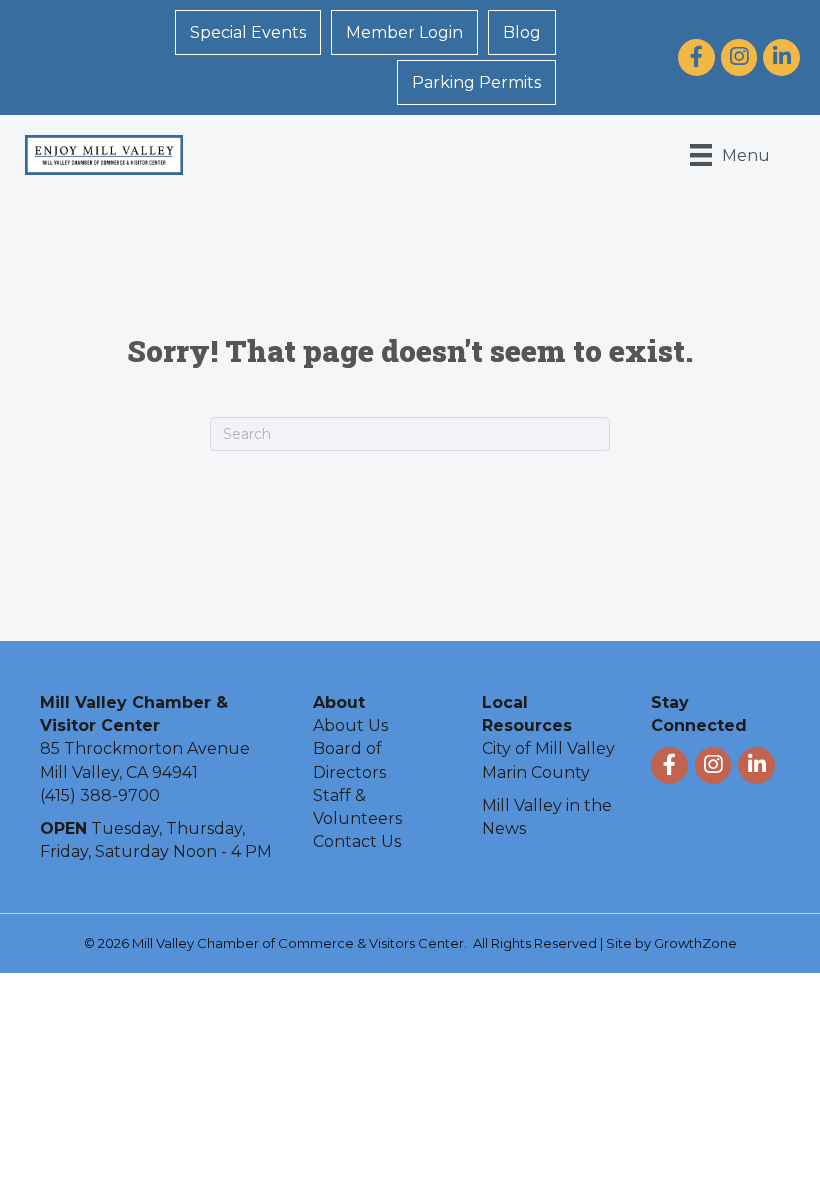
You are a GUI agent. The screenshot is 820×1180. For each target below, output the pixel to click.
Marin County (536, 772)
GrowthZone (695, 943)
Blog (522, 32)
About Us (350, 725)
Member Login (404, 32)
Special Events (248, 32)
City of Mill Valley (548, 748)
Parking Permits (476, 82)
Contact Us (357, 841)
